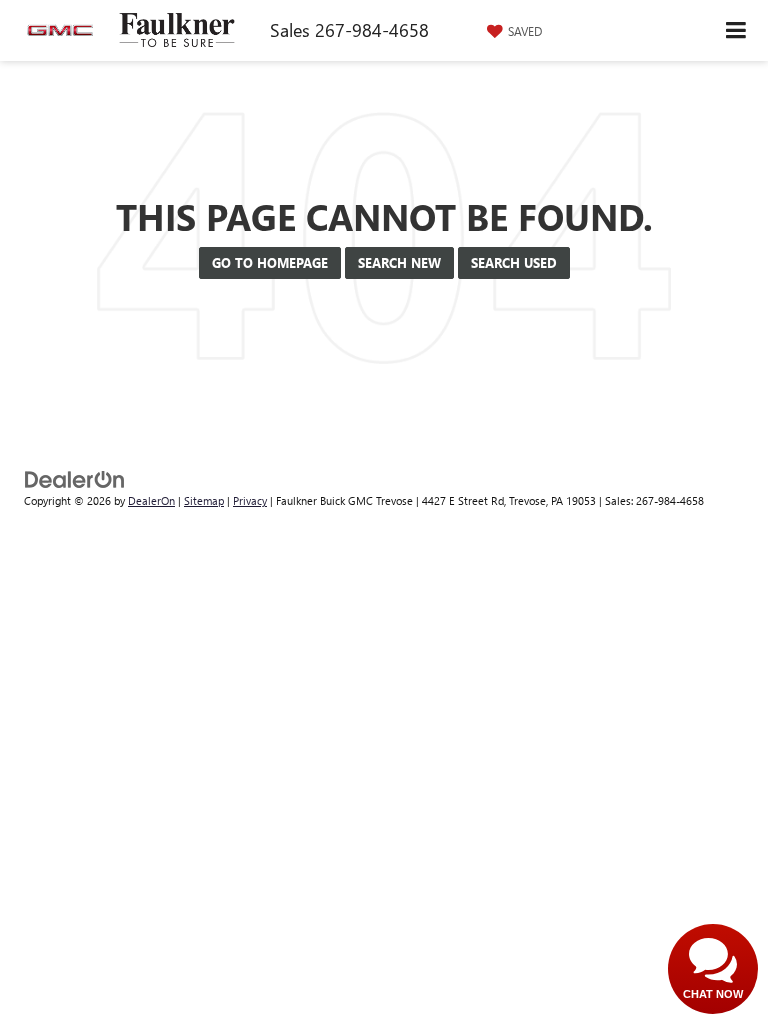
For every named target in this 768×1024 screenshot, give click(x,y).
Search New (399, 262)
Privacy (250, 500)
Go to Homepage (270, 262)
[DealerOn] (75, 477)
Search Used (514, 262)
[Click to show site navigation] (736, 30)
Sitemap (204, 500)
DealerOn (151, 500)
